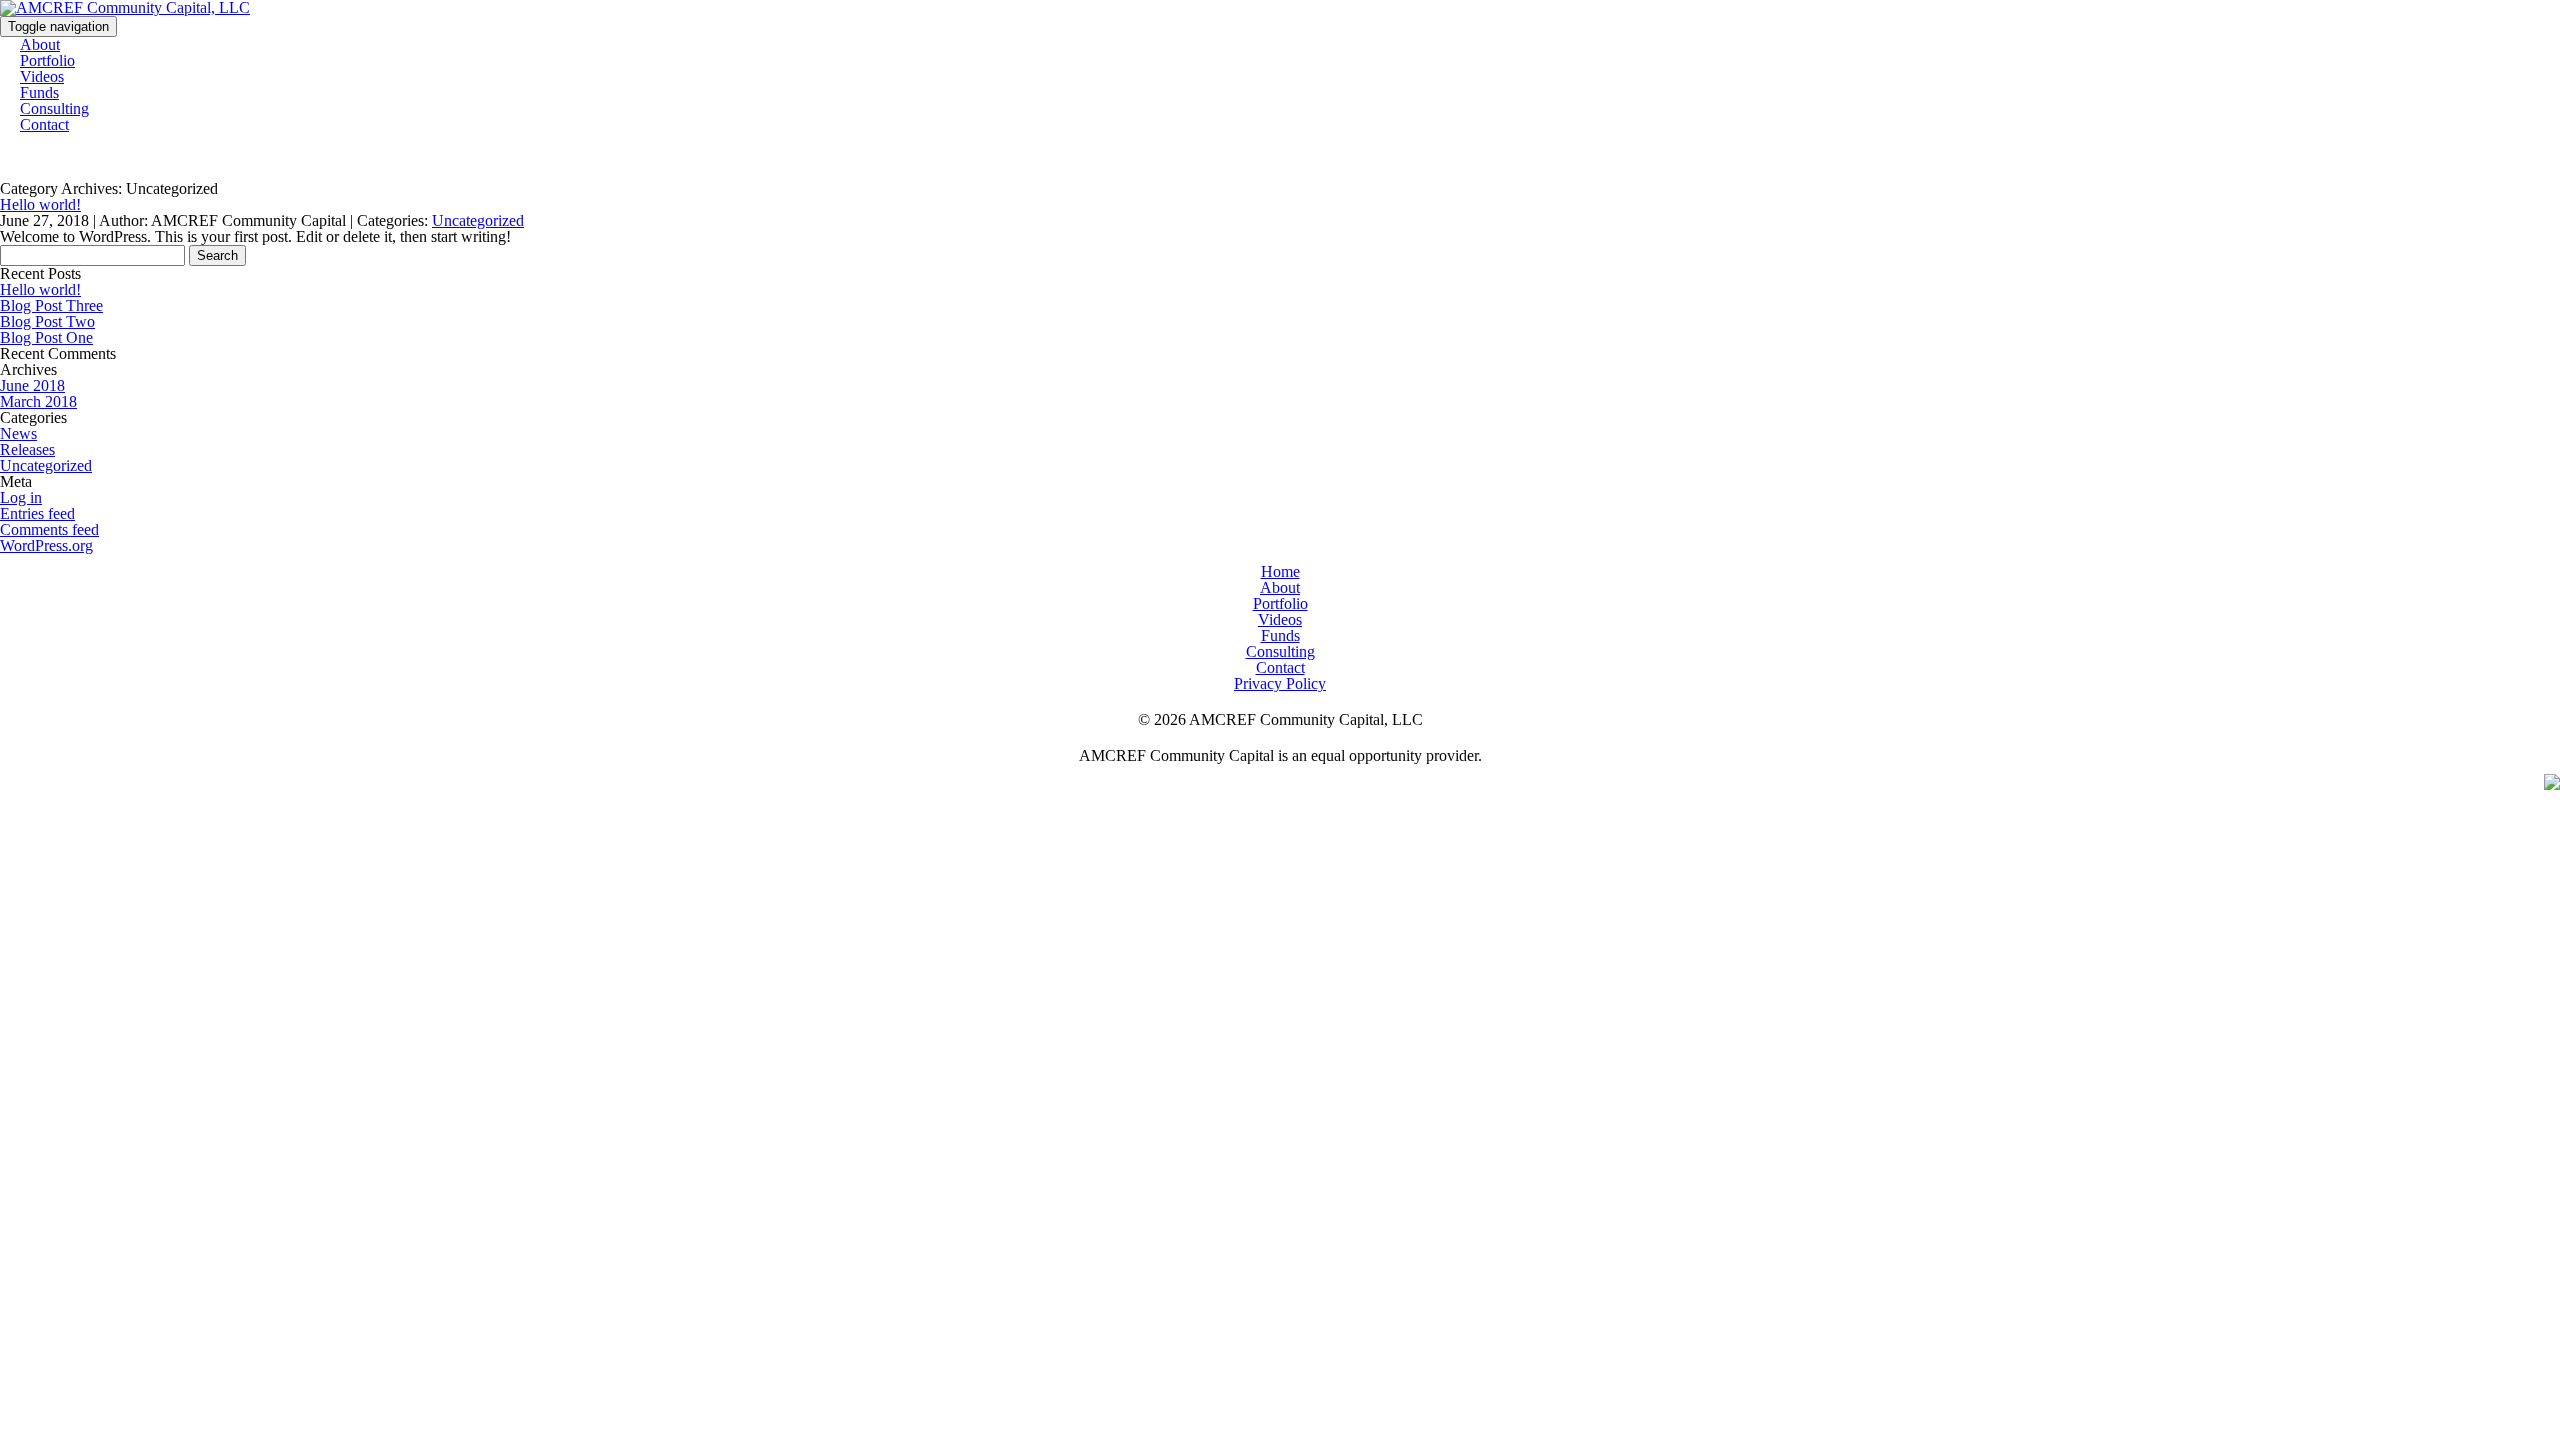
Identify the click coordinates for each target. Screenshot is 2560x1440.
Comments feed (49, 529)
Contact (44, 124)
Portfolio (1280, 603)
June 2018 (32, 385)
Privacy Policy (1280, 683)
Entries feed (37, 513)
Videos (1280, 619)
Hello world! (40, 204)
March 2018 (38, 401)
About (1280, 587)
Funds (1280, 635)
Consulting (1280, 651)
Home (1280, 571)
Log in (21, 497)
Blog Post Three (51, 305)
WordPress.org (46, 545)
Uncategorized (478, 220)
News (18, 433)
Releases (27, 449)
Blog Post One (46, 337)
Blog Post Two (47, 321)
